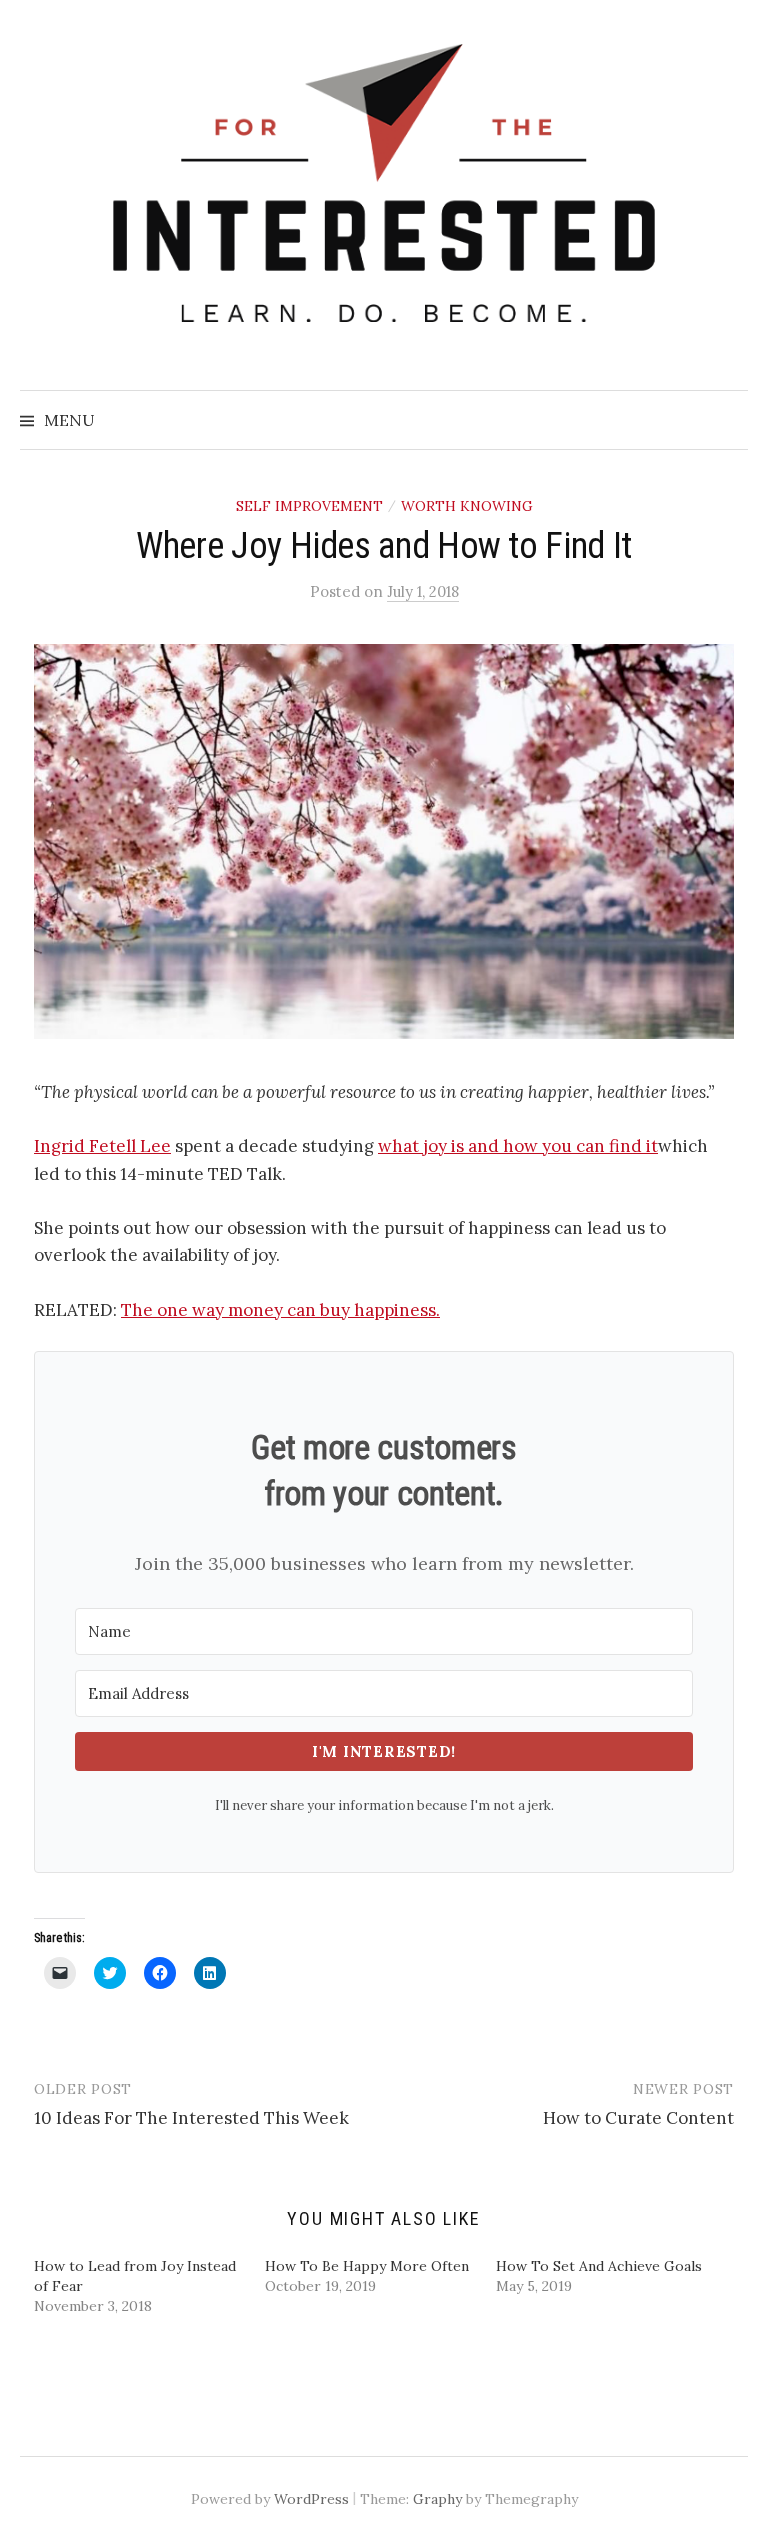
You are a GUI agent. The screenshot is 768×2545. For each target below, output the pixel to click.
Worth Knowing (467, 506)
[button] (384, 841)
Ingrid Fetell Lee (102, 1146)
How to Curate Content (638, 2118)
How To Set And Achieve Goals (599, 2266)
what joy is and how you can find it (518, 1146)
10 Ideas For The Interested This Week (191, 2118)
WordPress (311, 2499)
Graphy (437, 2499)
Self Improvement (309, 506)
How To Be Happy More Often (367, 2266)
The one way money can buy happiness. (280, 1310)
